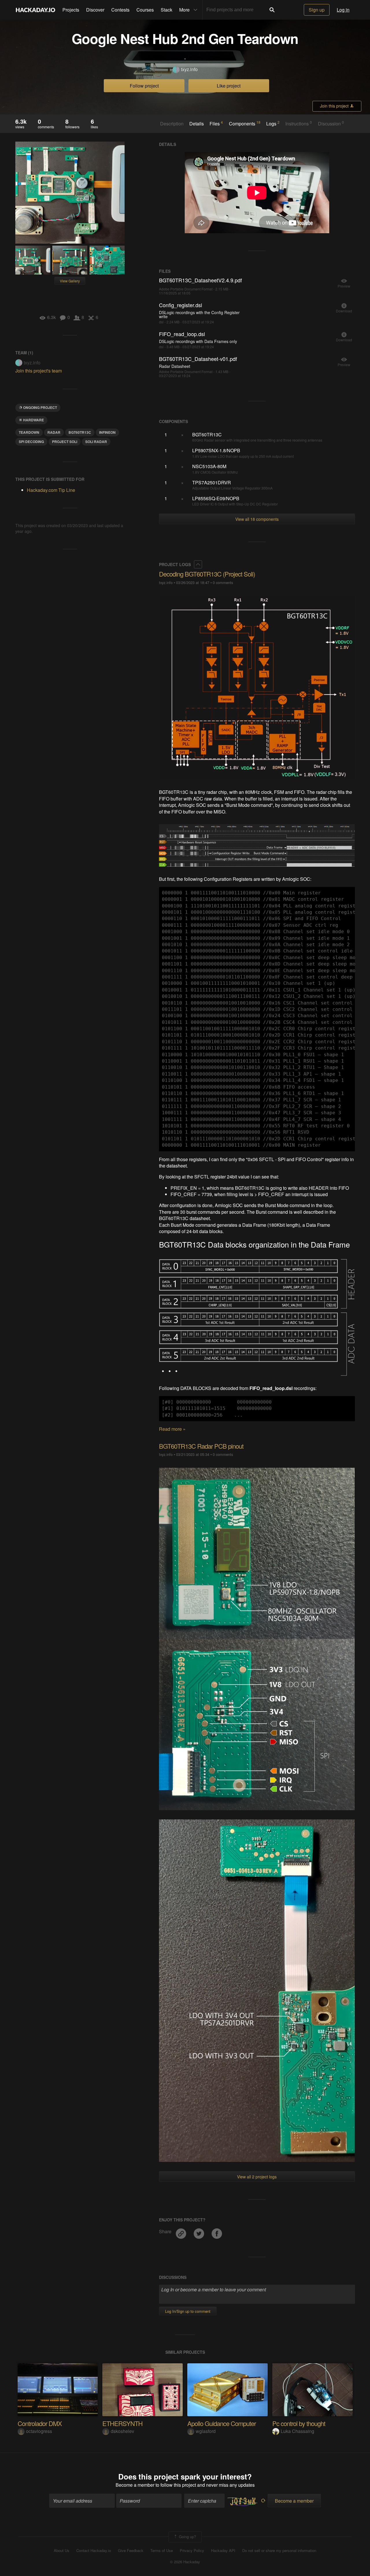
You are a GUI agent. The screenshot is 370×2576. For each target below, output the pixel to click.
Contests (120, 10)
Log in (343, 10)
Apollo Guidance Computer (222, 2423)
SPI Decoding (31, 442)
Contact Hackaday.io (94, 2551)
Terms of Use (162, 2551)
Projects (71, 10)
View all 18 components (257, 519)
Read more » (172, 1429)
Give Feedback (131, 2551)
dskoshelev (122, 2431)
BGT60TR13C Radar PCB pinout (201, 1446)
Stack (166, 10)
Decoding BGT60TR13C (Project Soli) (207, 574)
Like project (229, 86)
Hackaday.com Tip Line (51, 490)
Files (216, 123)
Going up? (187, 2537)
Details (197, 124)
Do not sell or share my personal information (279, 2551)
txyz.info (189, 69)
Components (245, 123)
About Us (62, 2551)
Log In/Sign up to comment (188, 2311)
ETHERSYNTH (122, 2423)
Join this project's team (39, 371)
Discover (95, 10)
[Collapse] (198, 564)
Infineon (107, 432)
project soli (65, 442)
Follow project (144, 86)
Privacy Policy (192, 2551)
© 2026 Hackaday (185, 2562)
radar (54, 432)
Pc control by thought (299, 2423)
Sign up (317, 10)
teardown (29, 432)
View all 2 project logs (257, 2177)
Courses (145, 10)
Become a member (135, 2485)
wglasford (206, 2431)
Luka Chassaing (297, 2431)
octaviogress (39, 2431)
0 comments (223, 582)
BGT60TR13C (80, 432)
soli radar (96, 442)
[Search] (272, 10)
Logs (273, 123)
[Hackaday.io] (36, 10)
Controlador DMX (40, 2423)
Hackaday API (223, 2551)
